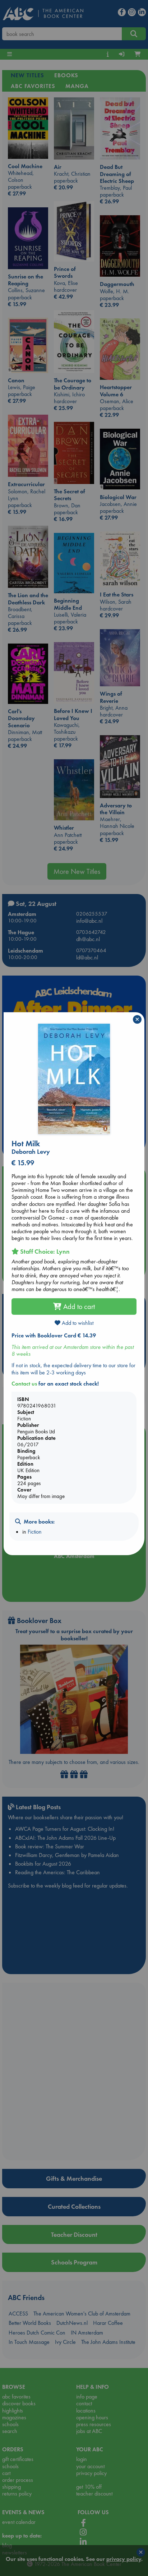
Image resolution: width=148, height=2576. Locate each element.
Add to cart (78, 1307)
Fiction (35, 1532)
